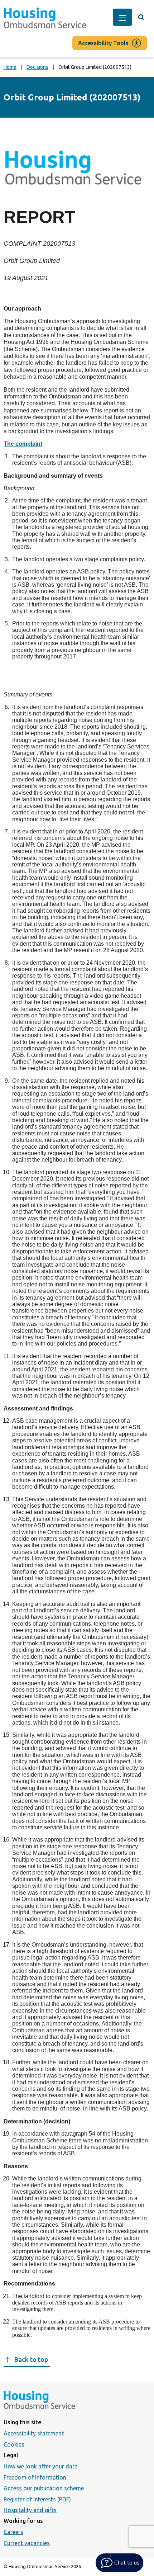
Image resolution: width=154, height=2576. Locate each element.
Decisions (37, 67)
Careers (13, 2532)
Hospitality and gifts (30, 2510)
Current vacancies (27, 2543)
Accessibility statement (34, 2433)
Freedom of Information (35, 2477)
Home (10, 67)
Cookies (14, 2444)
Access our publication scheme (44, 2488)
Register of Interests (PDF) (37, 2499)
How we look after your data (41, 2466)
